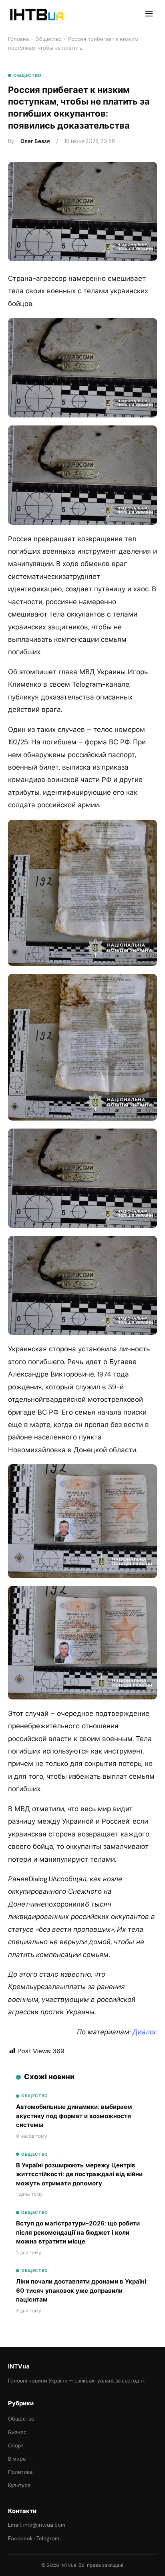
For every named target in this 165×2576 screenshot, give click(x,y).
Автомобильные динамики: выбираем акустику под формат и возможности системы (74, 2116)
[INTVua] (36, 15)
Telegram (48, 2539)
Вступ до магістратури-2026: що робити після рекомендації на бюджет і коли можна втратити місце (78, 2232)
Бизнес (17, 2432)
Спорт (16, 2446)
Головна (18, 39)
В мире (17, 2459)
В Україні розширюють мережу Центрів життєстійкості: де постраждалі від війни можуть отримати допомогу (79, 2174)
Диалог (145, 2032)
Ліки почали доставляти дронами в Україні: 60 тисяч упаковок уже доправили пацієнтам (82, 2291)
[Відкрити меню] (149, 15)
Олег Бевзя (35, 141)
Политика (20, 2472)
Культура (19, 2485)
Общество (48, 39)
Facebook (20, 2539)
